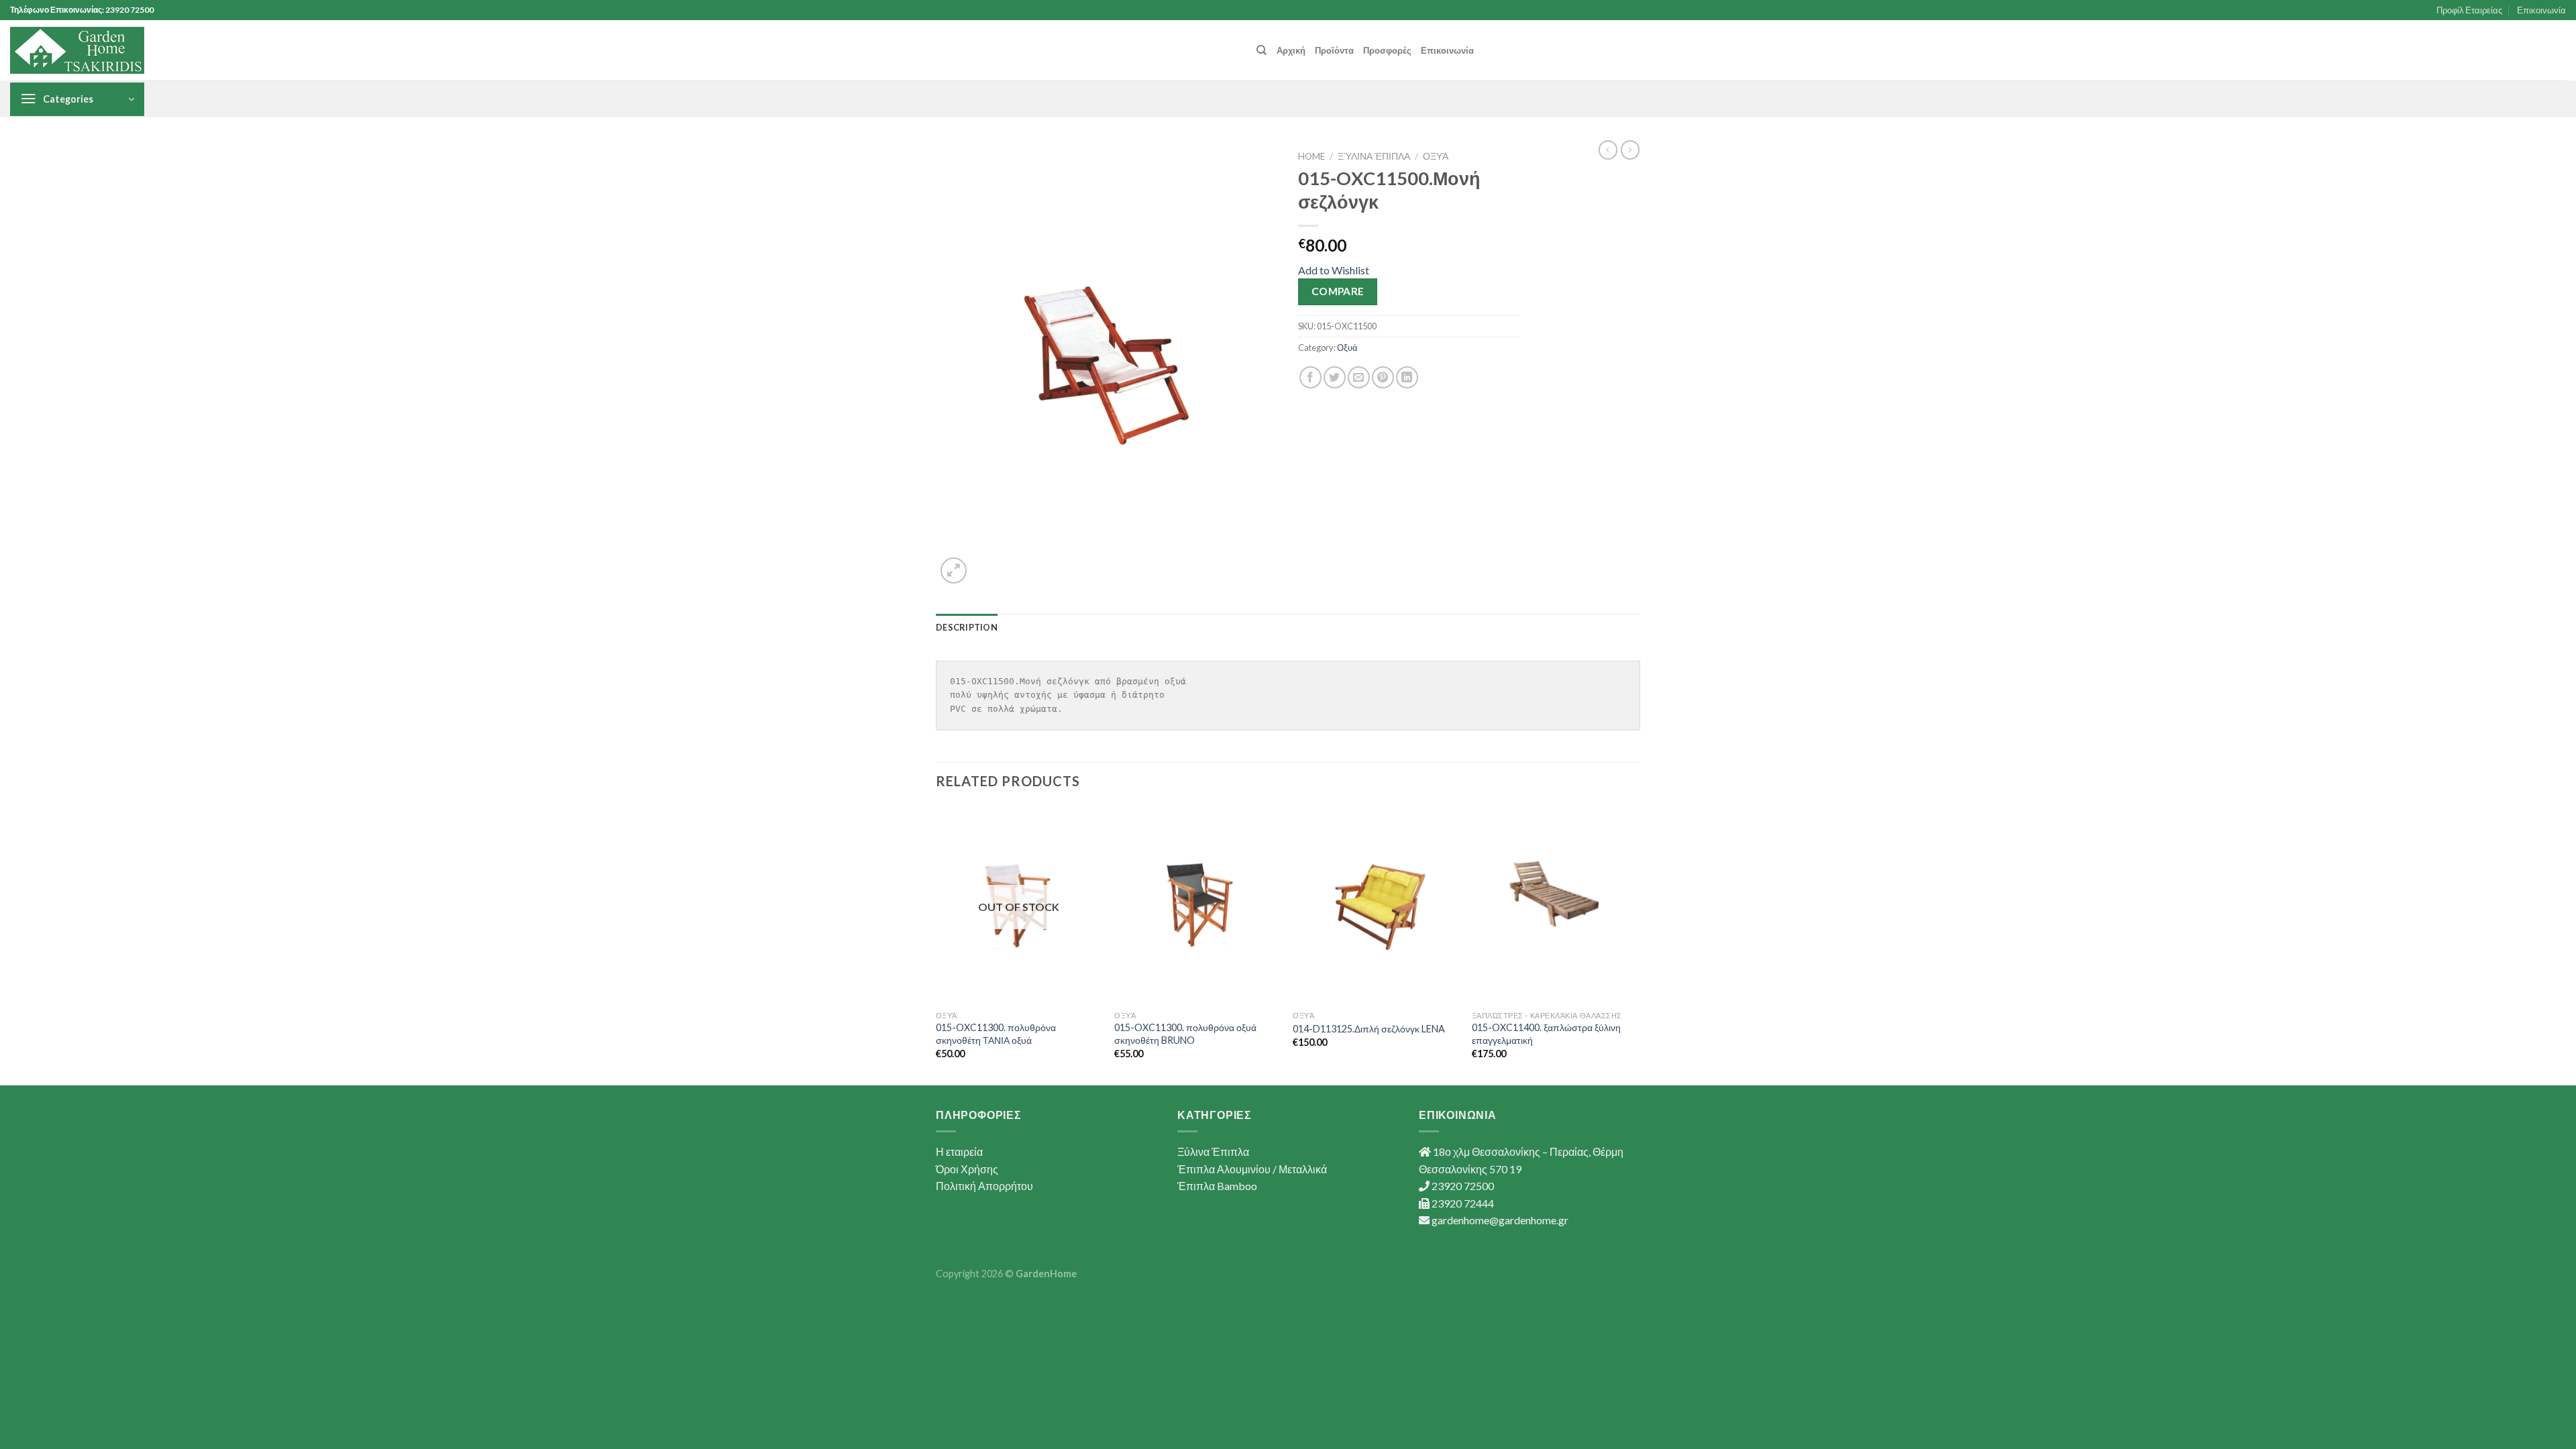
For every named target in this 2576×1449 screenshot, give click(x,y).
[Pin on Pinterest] (1383, 377)
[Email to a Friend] (1359, 377)
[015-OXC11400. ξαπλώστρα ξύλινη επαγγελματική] (1555, 905)
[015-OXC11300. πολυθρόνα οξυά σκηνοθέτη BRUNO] (1197, 905)
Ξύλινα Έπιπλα (1374, 156)
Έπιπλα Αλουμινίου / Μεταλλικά (1252, 1169)
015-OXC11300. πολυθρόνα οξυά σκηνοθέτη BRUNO (1185, 1034)
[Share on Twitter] (1335, 377)
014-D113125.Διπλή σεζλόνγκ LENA (1369, 1029)
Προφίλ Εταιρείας (2469, 10)
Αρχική (1291, 50)
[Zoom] (954, 571)
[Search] (1262, 50)
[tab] (967, 627)
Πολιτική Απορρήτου (984, 1186)
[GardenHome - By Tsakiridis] (77, 50)
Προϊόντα (1334, 50)
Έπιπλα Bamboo (1217, 1186)
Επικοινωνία (2541, 10)
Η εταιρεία (959, 1151)
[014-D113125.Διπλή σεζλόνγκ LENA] (1376, 905)
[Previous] (936, 944)
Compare (1338, 291)
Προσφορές (1387, 50)
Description (967, 627)
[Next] (1636, 944)
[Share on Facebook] (1310, 377)
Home (1311, 156)
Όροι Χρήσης (967, 1169)
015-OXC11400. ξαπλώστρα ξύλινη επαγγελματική (1546, 1034)
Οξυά (1436, 156)
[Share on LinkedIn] (1407, 377)
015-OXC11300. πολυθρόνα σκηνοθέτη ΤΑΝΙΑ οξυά (996, 1034)
